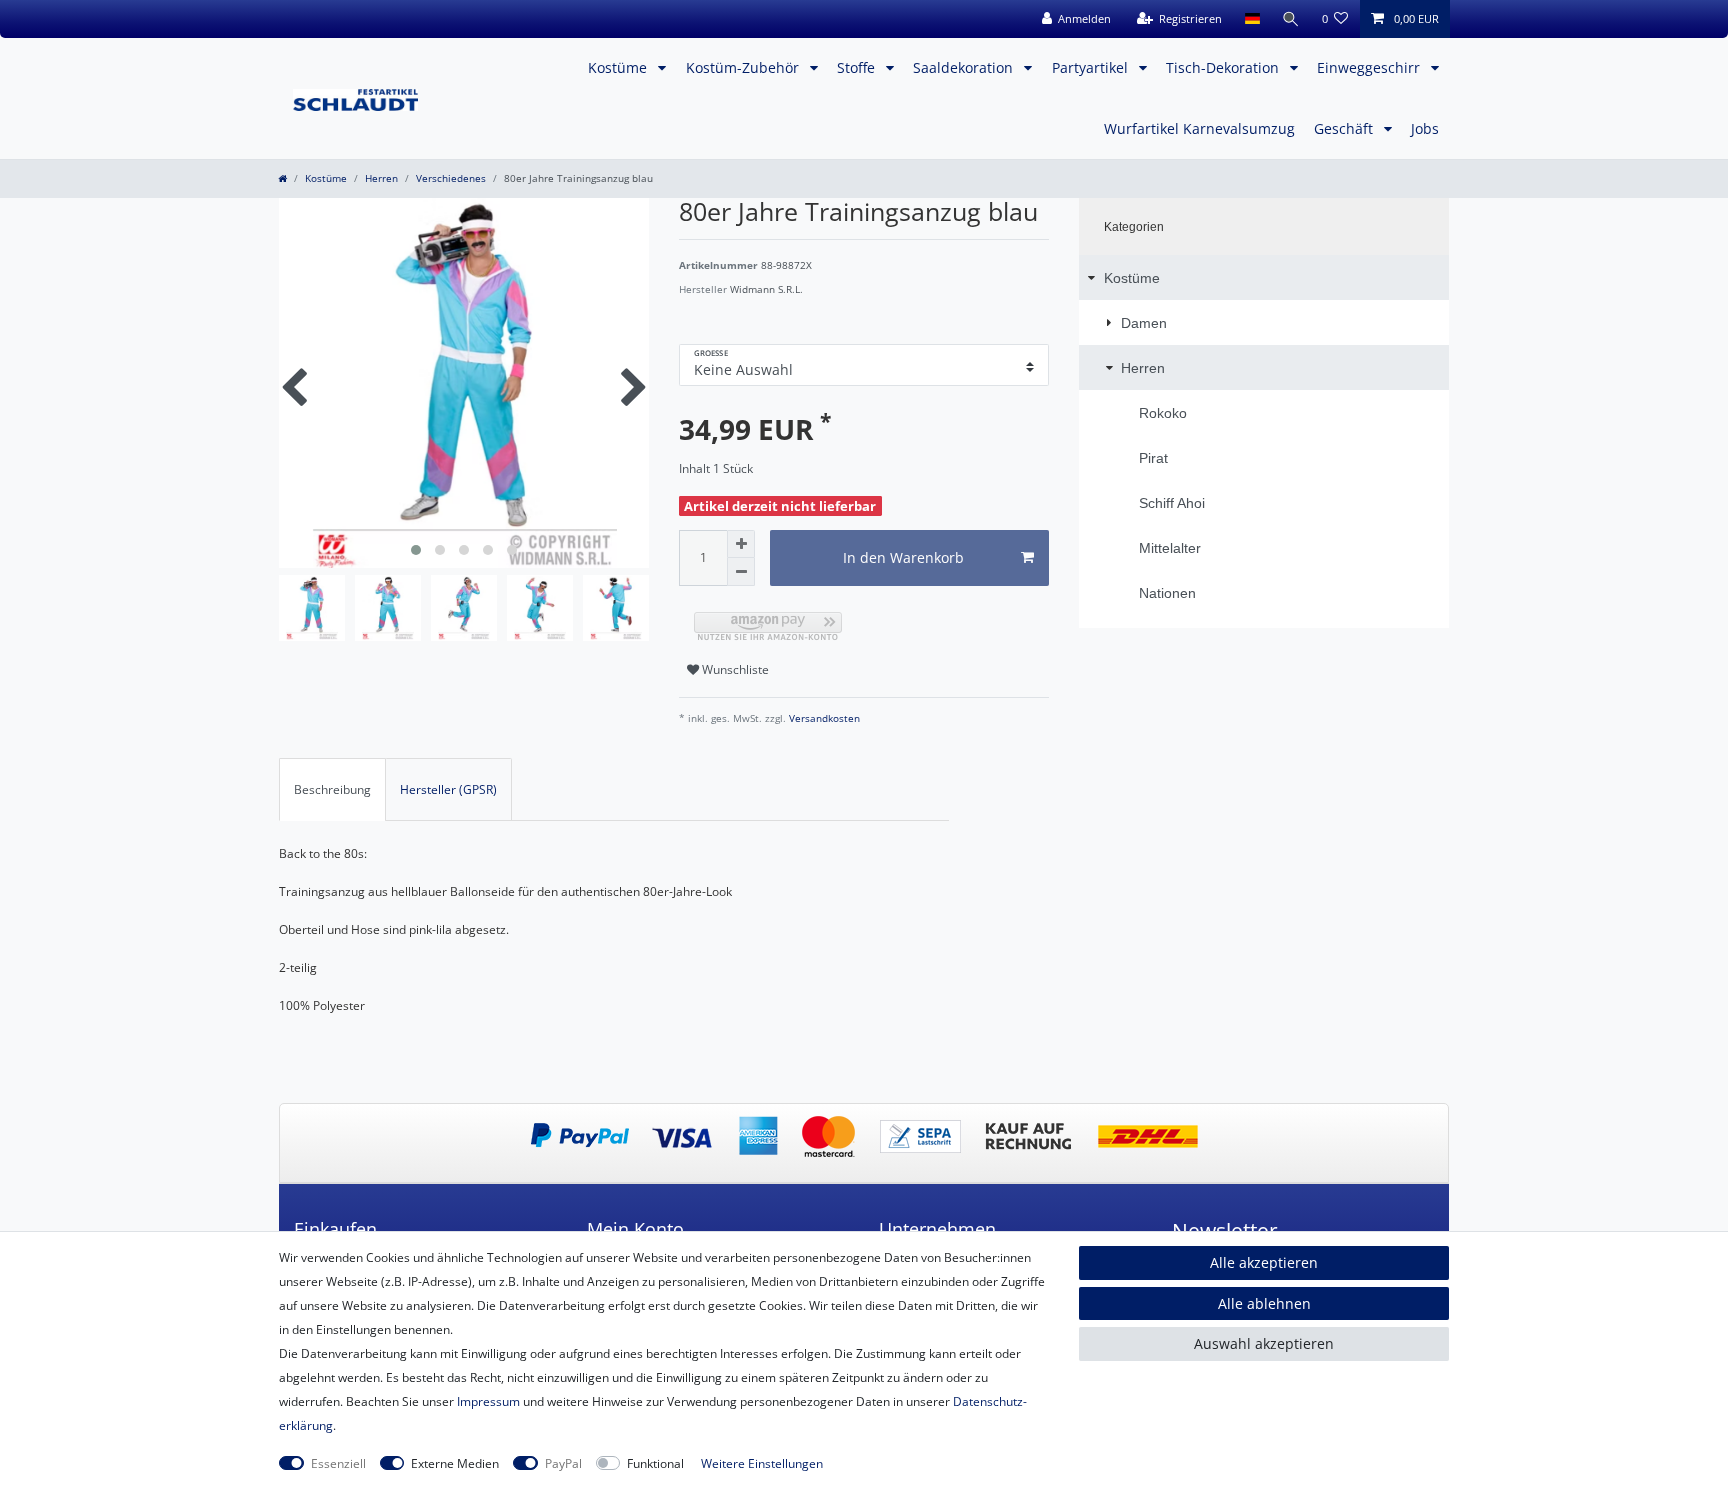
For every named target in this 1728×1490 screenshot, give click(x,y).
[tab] (332, 789)
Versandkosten (823, 718)
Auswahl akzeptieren (1264, 1343)
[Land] (1251, 19)
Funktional (655, 1463)
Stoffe (858, 67)
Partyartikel (1092, 67)
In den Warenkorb (903, 557)
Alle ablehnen (1264, 1303)
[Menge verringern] (741, 572)
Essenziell (338, 1463)
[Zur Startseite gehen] (282, 178)
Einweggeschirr (1370, 67)
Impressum (488, 1401)
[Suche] (1291, 19)
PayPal (563, 1463)
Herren (381, 178)
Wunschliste (734, 669)
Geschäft (1345, 128)
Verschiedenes (451, 178)
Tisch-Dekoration (1224, 67)
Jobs (1425, 128)
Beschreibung (332, 789)
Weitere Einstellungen (762, 1463)
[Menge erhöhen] (741, 544)
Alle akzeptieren (1264, 1262)
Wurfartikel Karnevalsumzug (1199, 128)
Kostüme (619, 67)
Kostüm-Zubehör (744, 67)
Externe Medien (455, 1463)
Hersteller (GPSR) (448, 789)
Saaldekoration (965, 67)
